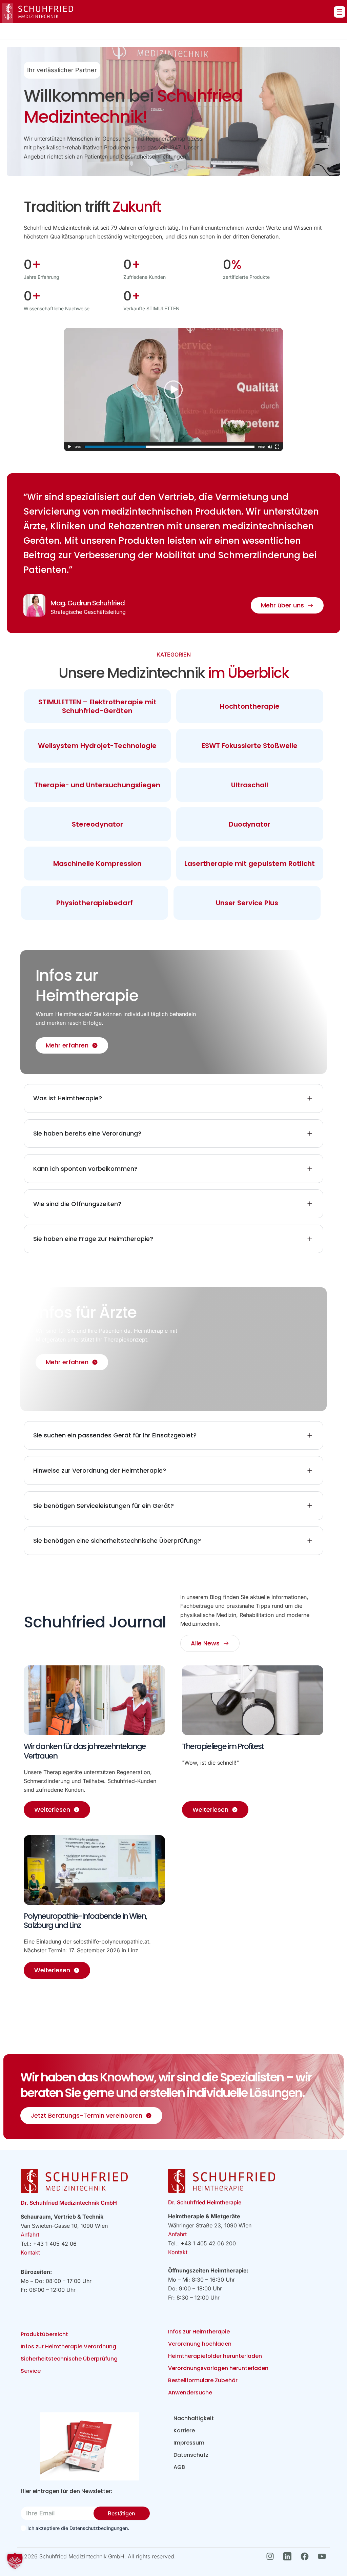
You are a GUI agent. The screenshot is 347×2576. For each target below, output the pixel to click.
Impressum (189, 2443)
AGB (179, 2467)
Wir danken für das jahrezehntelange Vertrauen (85, 1751)
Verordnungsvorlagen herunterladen (218, 2368)
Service (31, 2371)
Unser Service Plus (247, 903)
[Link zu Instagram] (272, 2556)
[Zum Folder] (89, 2446)
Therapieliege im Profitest (223, 1746)
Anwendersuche (190, 2393)
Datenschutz (191, 2455)
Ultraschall (250, 785)
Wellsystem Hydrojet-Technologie (97, 746)
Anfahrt (30, 2235)
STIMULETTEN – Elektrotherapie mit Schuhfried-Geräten (97, 706)
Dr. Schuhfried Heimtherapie (205, 2202)
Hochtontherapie (250, 706)
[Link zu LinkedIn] (289, 2556)
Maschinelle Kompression (97, 864)
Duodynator (250, 824)
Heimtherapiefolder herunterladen (215, 2356)
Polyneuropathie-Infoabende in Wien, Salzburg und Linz (85, 1921)
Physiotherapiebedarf (95, 903)
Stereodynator (97, 824)
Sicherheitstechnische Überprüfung (69, 2359)
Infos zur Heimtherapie (199, 2332)
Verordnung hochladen (200, 2344)
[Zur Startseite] (37, 13)
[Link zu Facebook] (307, 2556)
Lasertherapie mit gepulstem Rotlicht (250, 864)
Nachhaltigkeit (194, 2418)
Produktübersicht (44, 2334)
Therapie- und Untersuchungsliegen (97, 785)
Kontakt (30, 2252)
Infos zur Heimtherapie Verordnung (68, 2346)
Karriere (184, 2430)
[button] (15, 2561)
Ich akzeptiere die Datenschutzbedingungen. (78, 2528)
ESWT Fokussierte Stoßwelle (250, 746)
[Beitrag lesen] (94, 1700)
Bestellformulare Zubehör (203, 2380)
